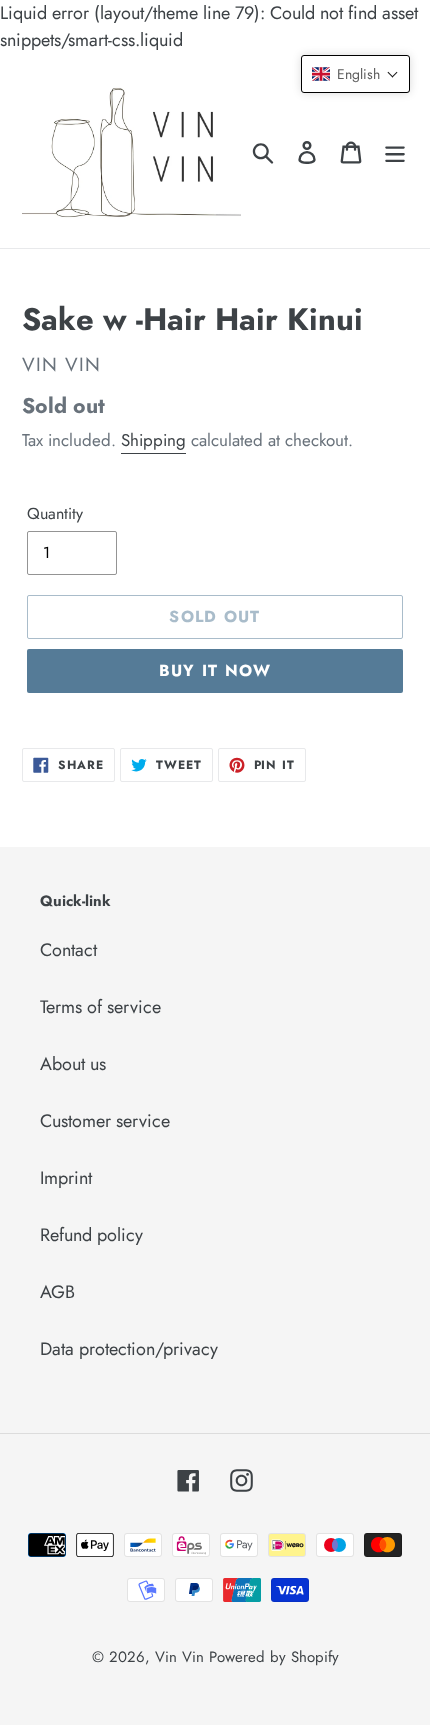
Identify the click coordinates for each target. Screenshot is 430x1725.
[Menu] (395, 151)
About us (73, 1064)
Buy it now (215, 670)
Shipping (153, 440)
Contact (68, 950)
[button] (355, 74)
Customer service (105, 1121)
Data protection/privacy (129, 1349)
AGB (57, 1292)
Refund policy (91, 1235)
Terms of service (100, 1007)
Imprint (66, 1178)
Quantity (55, 513)
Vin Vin (182, 1657)
